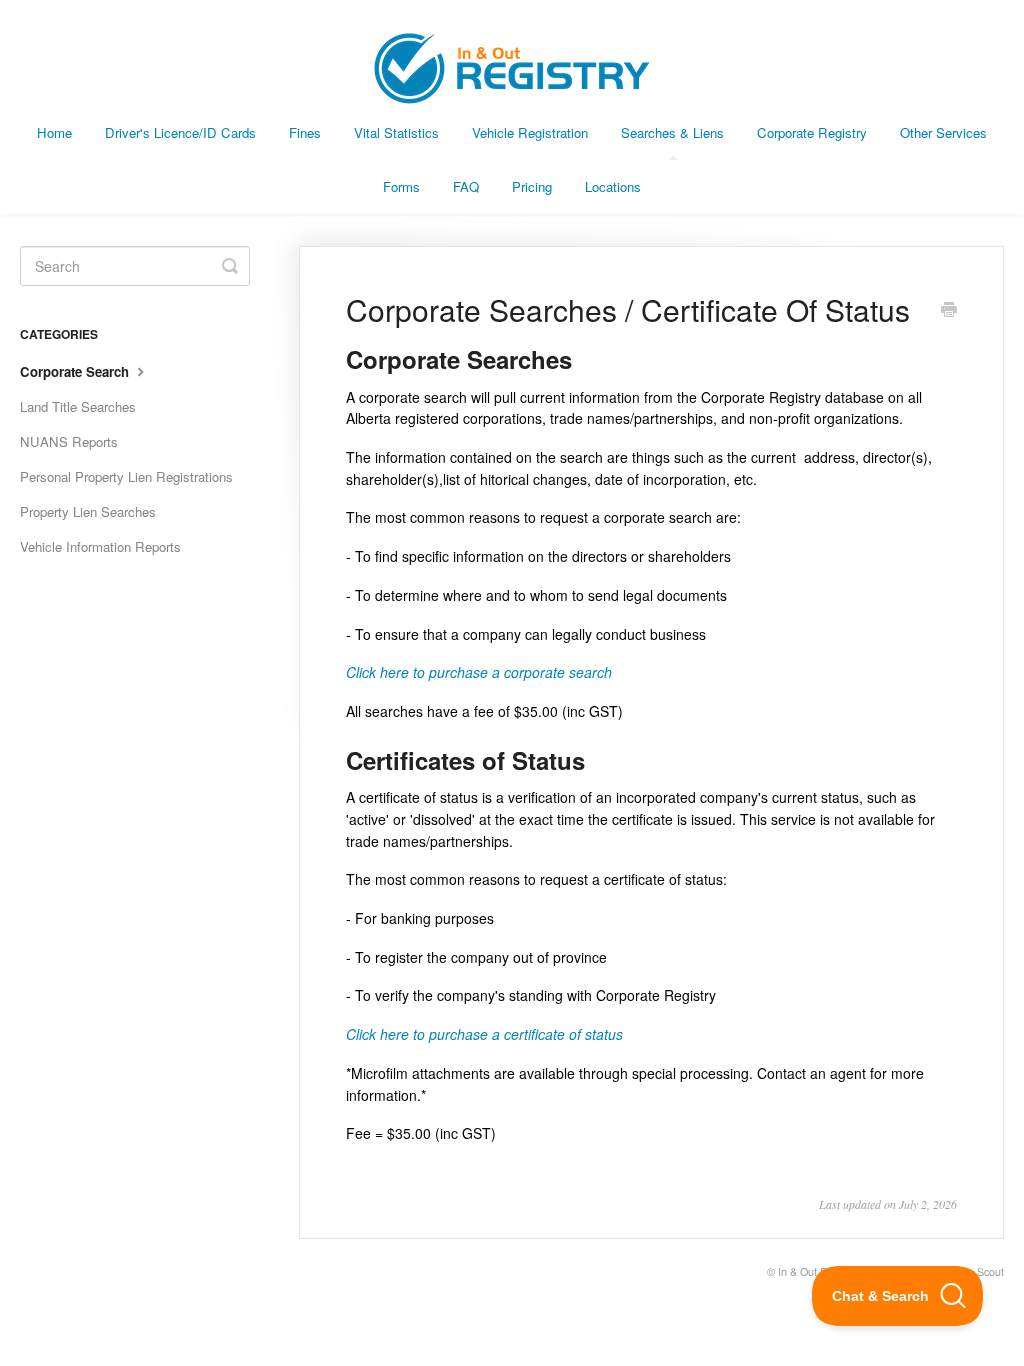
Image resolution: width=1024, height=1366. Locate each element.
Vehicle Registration (530, 132)
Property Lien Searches (88, 511)
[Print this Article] (949, 311)
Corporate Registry (812, 132)
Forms (401, 186)
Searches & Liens (672, 132)
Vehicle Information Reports (100, 546)
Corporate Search (76, 371)
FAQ (466, 186)
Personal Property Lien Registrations (126, 476)
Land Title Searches (78, 406)
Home (54, 132)
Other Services (943, 132)
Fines (305, 132)
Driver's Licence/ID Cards (180, 132)
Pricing (532, 186)
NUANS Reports (69, 441)
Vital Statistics (396, 132)
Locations (613, 186)
